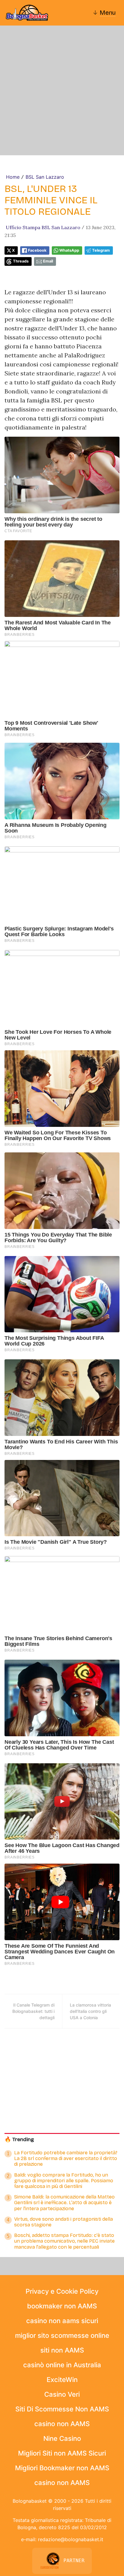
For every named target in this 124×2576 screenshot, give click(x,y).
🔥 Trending (19, 2139)
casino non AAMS (62, 2424)
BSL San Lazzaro (45, 177)
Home (13, 177)
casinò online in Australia (62, 2365)
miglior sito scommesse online (62, 2335)
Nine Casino (62, 2438)
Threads (21, 261)
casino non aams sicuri (62, 2321)
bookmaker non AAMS (62, 2306)
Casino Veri (62, 2394)
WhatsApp (69, 250)
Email (48, 261)
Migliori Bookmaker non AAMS (62, 2468)
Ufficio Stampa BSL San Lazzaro (43, 227)
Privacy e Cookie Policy (62, 2291)
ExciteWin (62, 2380)
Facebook (37, 250)
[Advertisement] (62, 90)
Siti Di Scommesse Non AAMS (62, 2409)
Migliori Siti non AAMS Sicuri (62, 2453)
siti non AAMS (62, 2350)
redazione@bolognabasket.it (71, 2539)
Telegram (101, 250)
